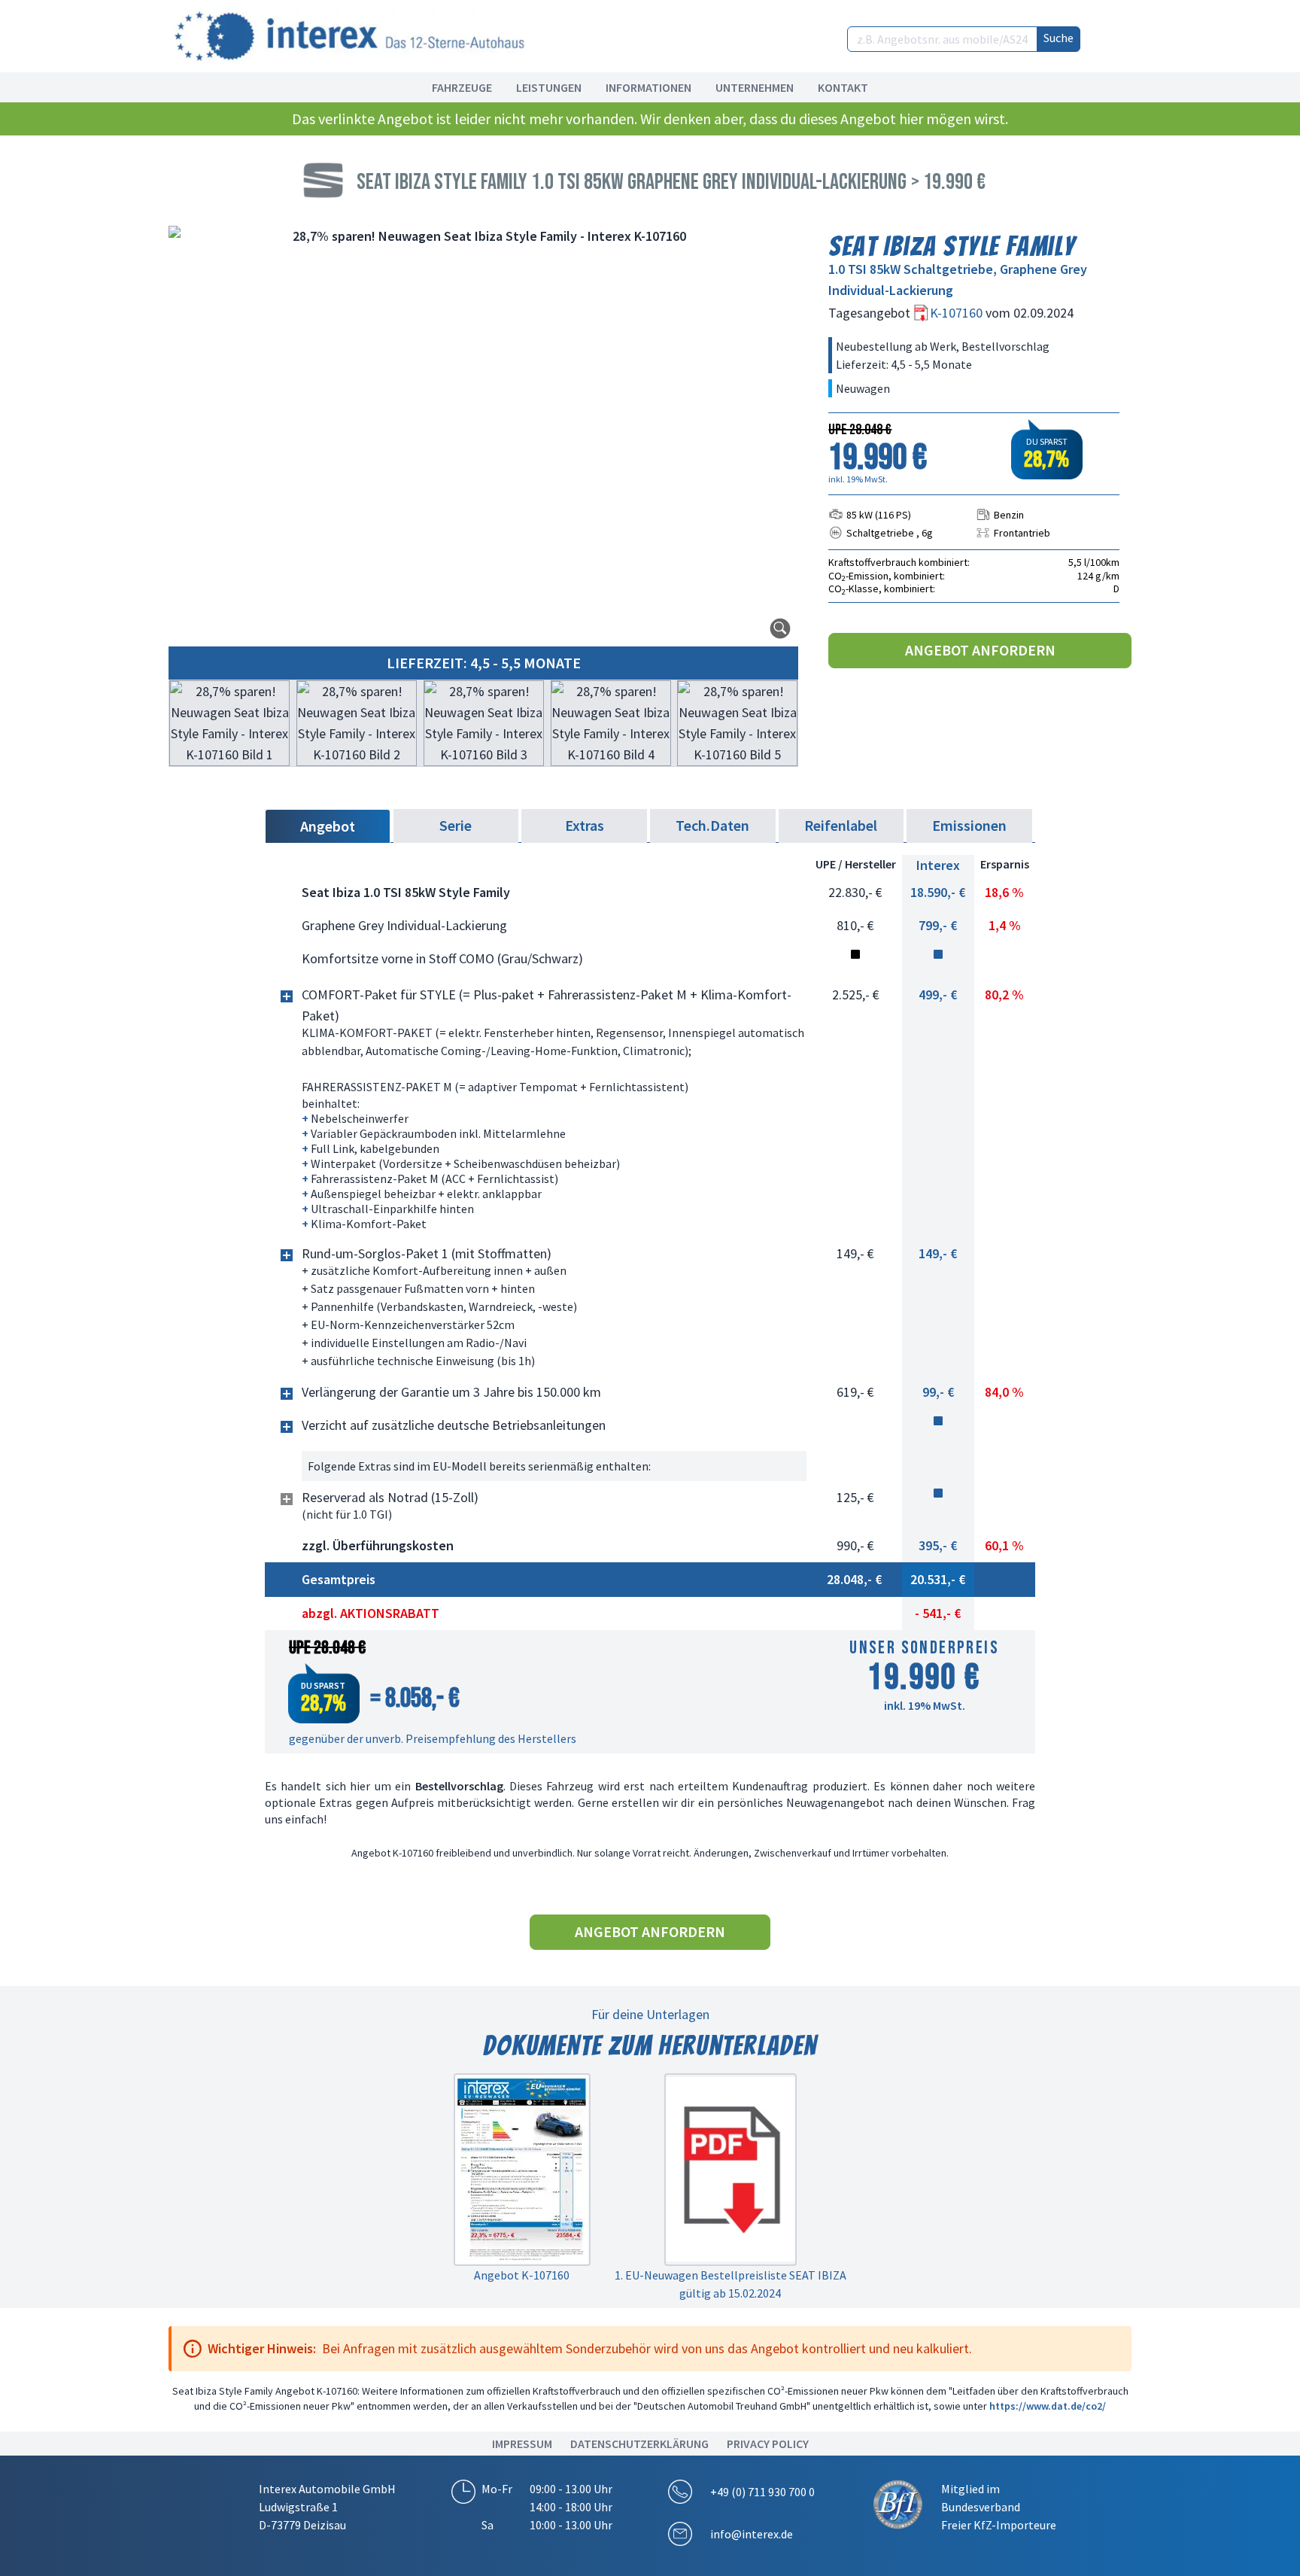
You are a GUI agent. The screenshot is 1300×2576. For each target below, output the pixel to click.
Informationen (648, 87)
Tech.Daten (712, 825)
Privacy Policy (768, 2444)
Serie (456, 825)
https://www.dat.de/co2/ (1048, 2406)
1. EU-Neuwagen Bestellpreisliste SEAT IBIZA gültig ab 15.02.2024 (730, 2284)
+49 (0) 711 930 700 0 (762, 2492)
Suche (1059, 38)
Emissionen (969, 825)
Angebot (328, 826)
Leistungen (549, 87)
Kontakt (843, 87)
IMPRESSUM (522, 2444)
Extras (585, 825)
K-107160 (958, 313)
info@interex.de (752, 2534)
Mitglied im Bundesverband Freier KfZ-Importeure (999, 2507)
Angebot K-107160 (522, 2275)
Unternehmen (755, 87)
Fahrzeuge (462, 87)
